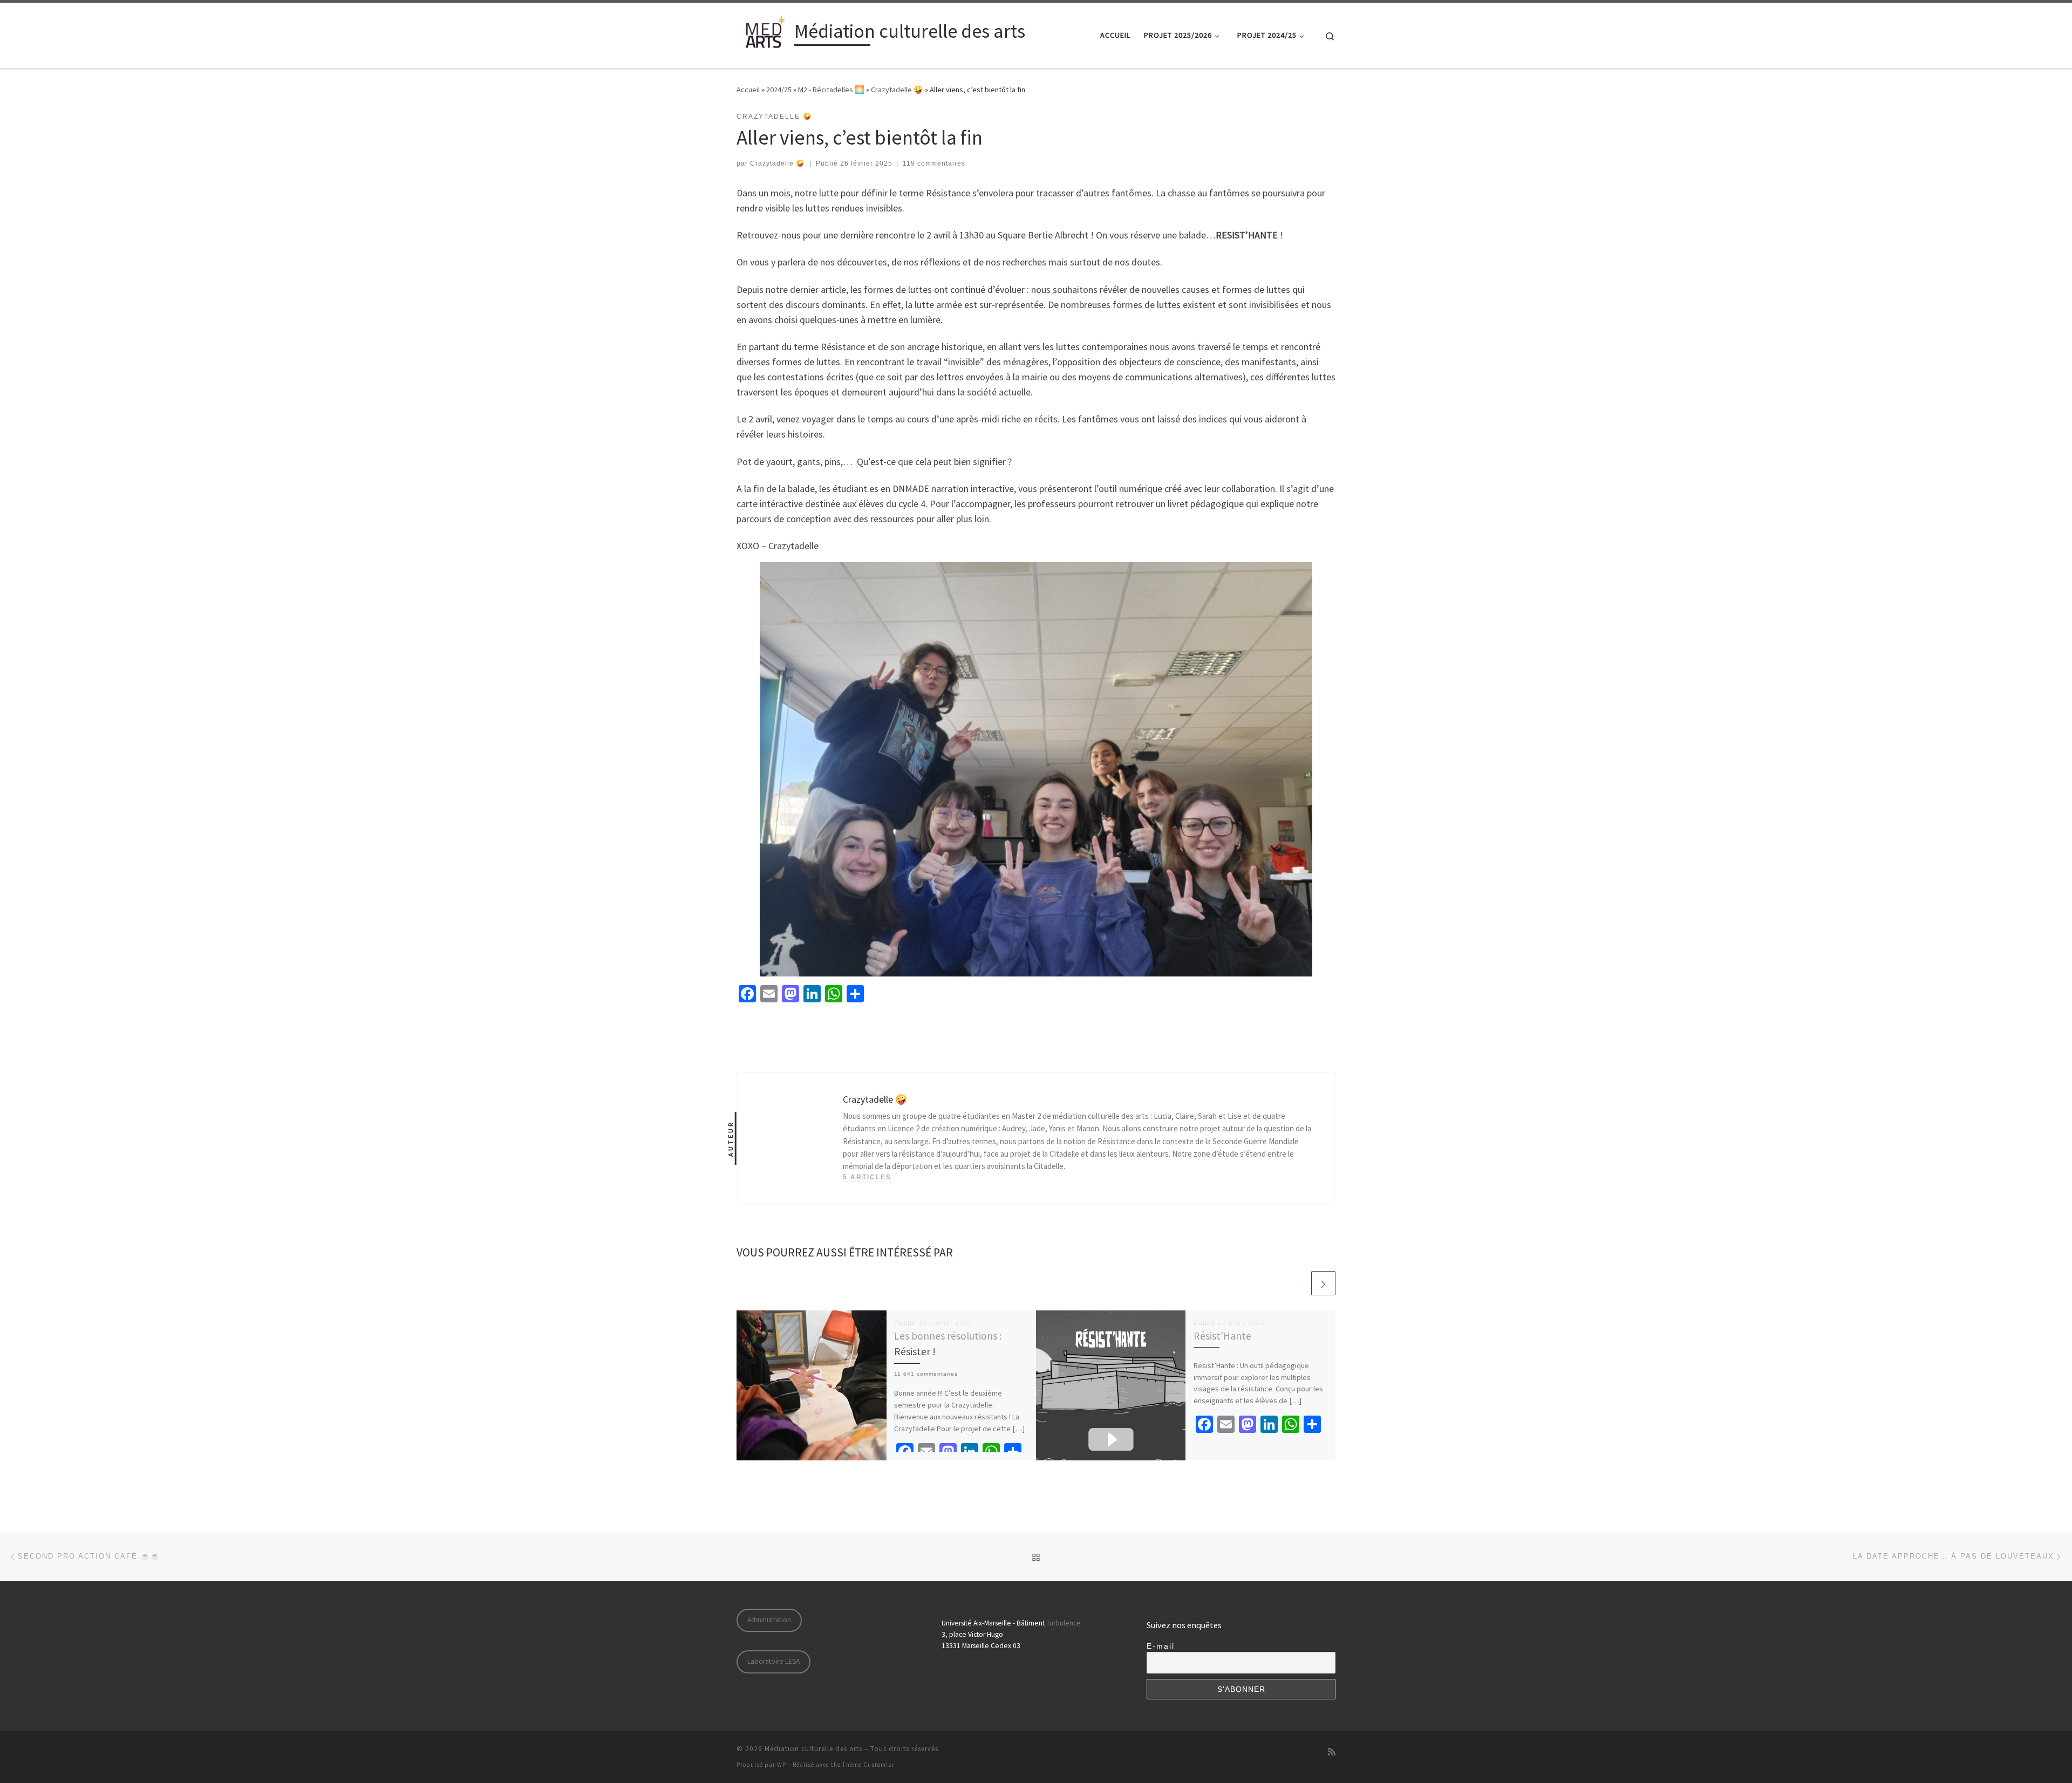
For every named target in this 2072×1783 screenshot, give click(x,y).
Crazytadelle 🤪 (897, 90)
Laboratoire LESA (773, 1661)
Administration (769, 1620)
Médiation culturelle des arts (813, 1749)
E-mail (1161, 1646)
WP (782, 1765)
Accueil (748, 90)
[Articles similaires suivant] (1323, 1283)
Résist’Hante (1222, 1336)
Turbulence (1064, 1623)
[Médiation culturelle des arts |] (764, 33)
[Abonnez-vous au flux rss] (1332, 1752)
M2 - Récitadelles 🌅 (831, 90)
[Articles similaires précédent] (1297, 1283)
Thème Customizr (868, 1765)
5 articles (867, 1177)
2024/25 (779, 90)
